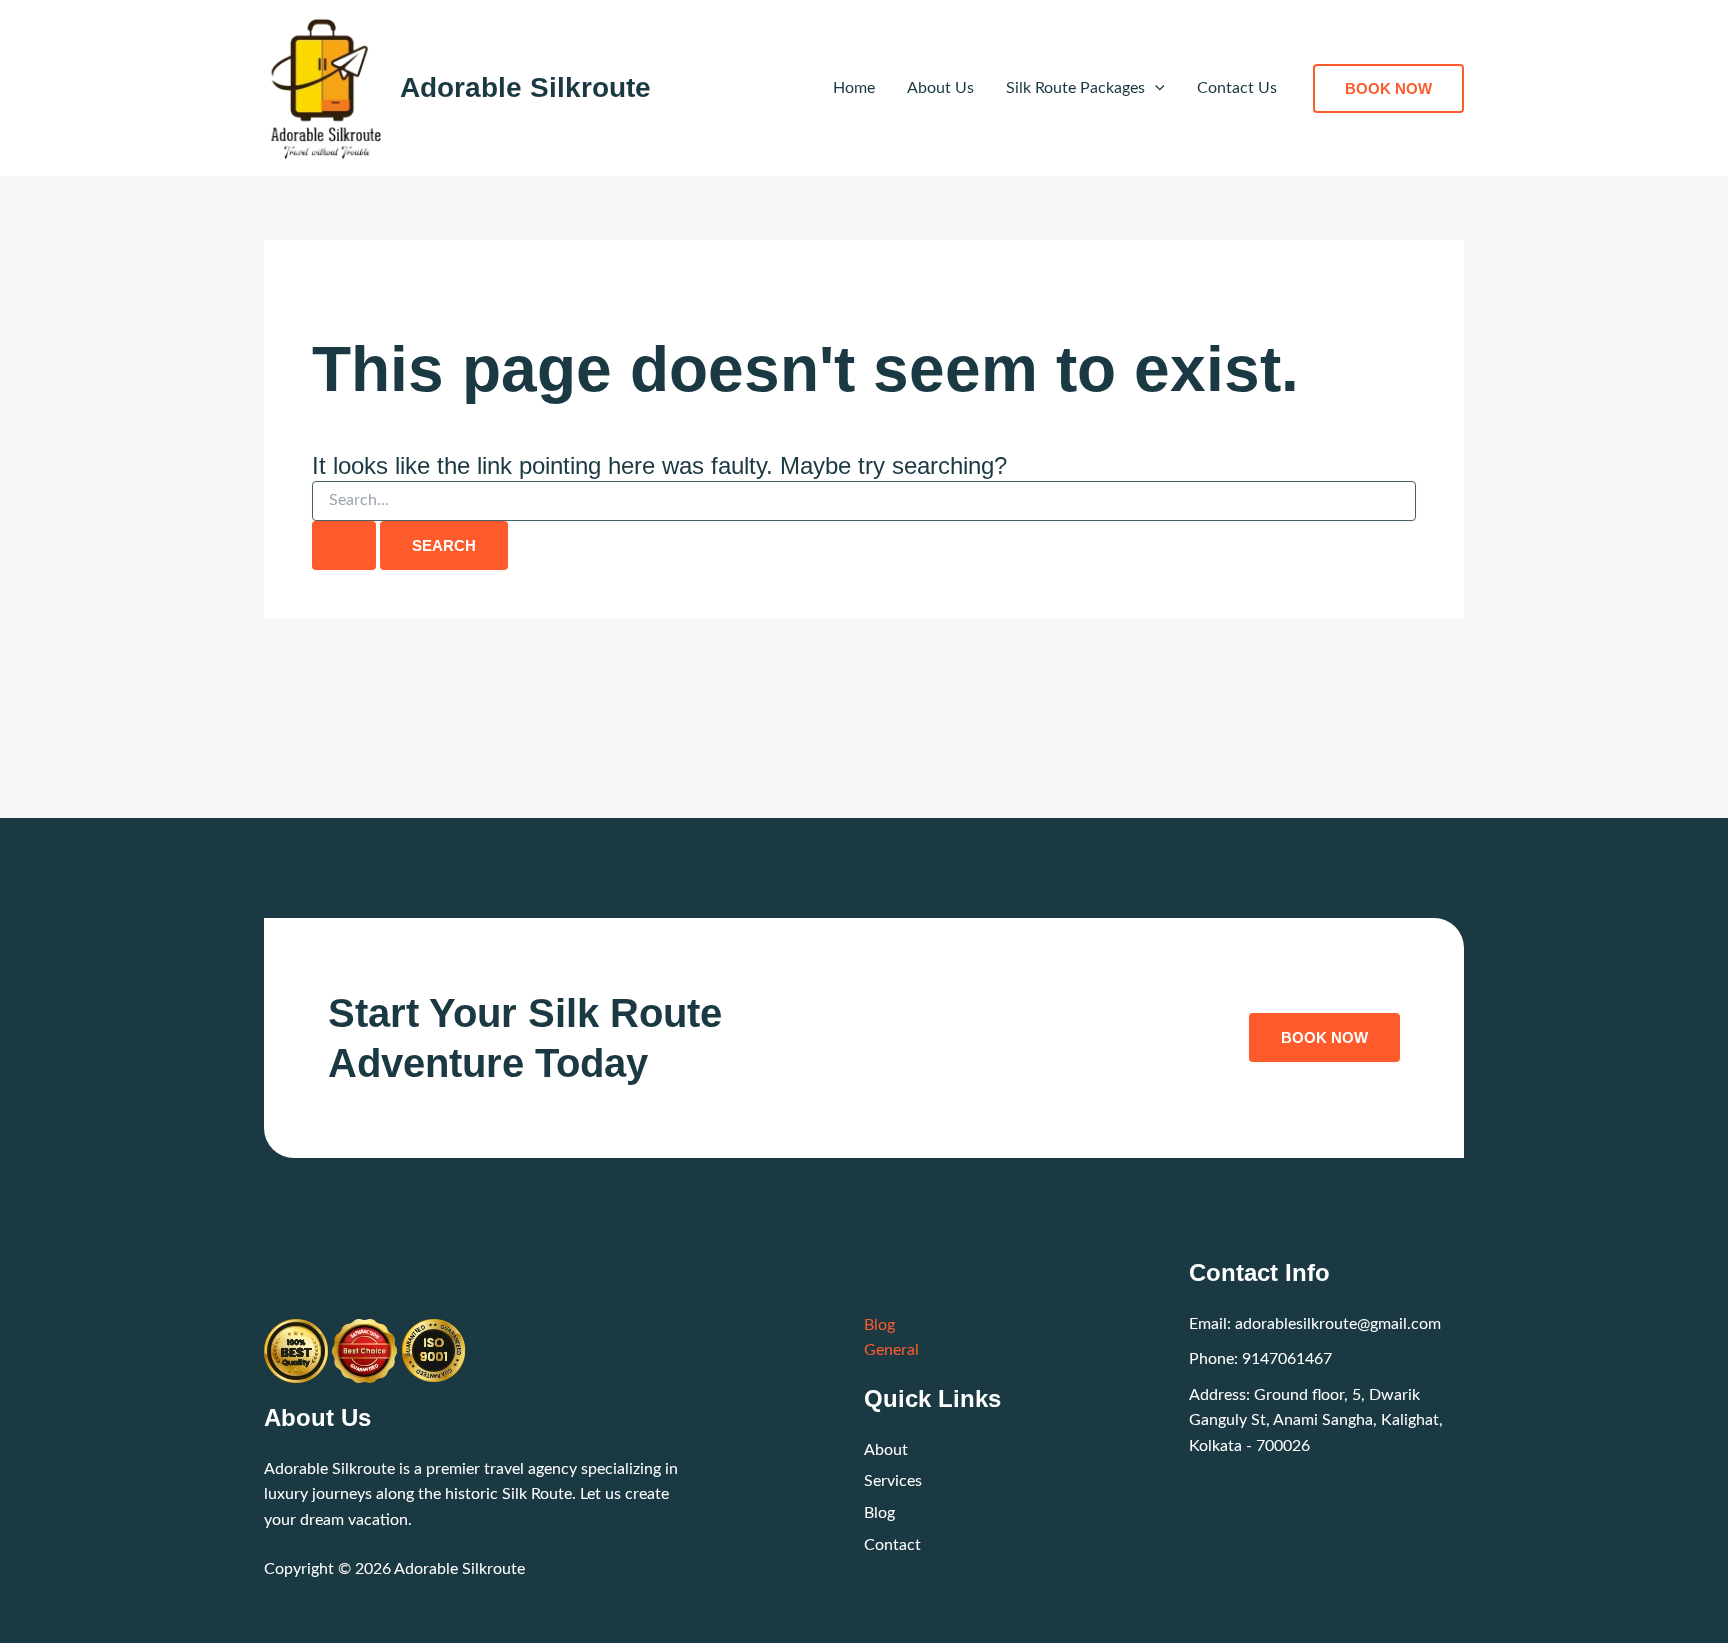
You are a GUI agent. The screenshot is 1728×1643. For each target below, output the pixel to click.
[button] (1155, 88)
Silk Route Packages (1075, 88)
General (891, 1350)
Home (854, 88)
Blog (879, 1325)
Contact (892, 1545)
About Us (940, 88)
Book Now (1324, 1037)
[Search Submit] (344, 545)
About (886, 1450)
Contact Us (1237, 88)
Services (893, 1481)
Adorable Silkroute (525, 87)
